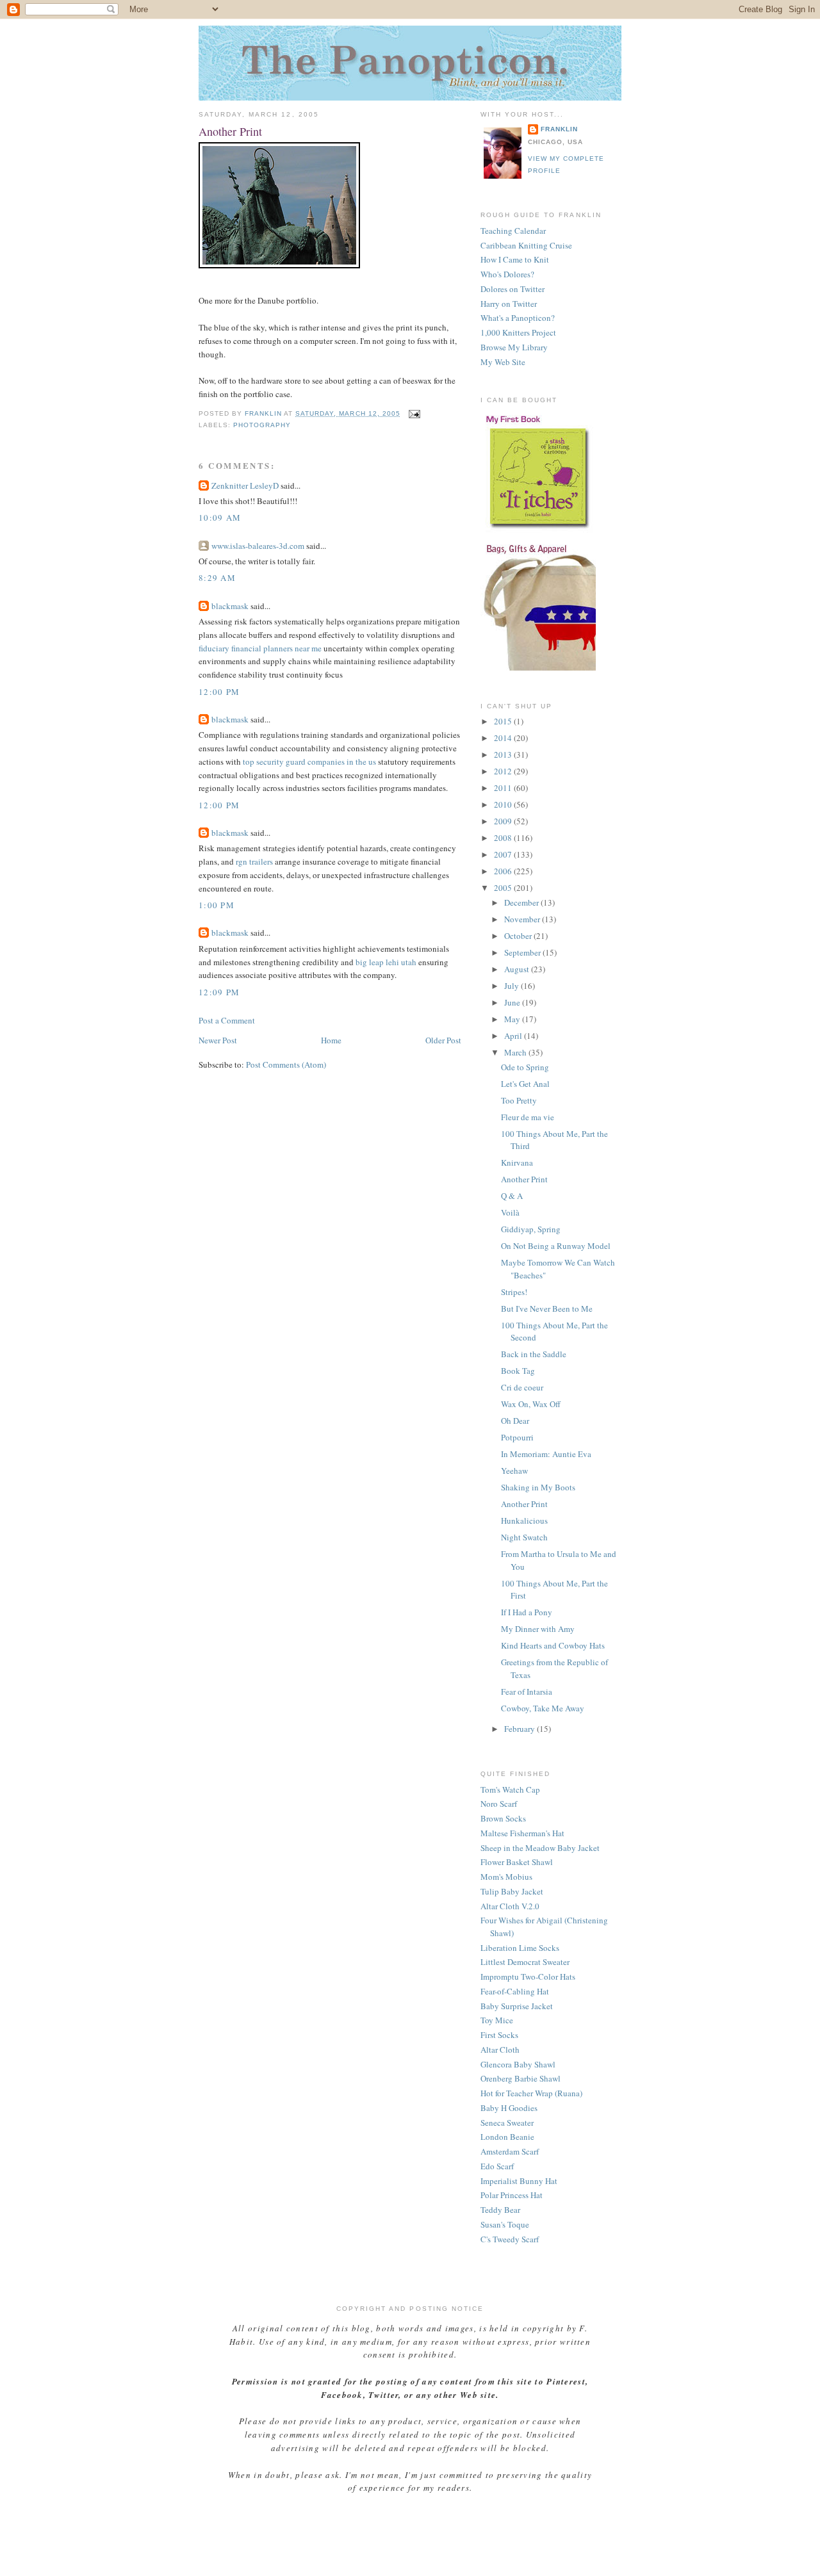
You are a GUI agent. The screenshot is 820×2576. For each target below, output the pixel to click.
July (512, 986)
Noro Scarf (499, 1804)
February (521, 1729)
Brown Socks (503, 1818)
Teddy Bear (500, 2210)
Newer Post (218, 1040)
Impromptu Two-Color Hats (528, 1977)
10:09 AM (220, 518)
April (514, 1036)
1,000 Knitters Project (518, 332)
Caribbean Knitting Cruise (526, 245)
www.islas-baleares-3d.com (258, 546)
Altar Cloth (500, 2050)
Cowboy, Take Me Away (543, 1708)
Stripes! (514, 1292)
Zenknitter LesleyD (245, 485)
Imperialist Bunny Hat (519, 2181)
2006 (504, 871)
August (518, 969)
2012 (504, 771)
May (513, 1019)
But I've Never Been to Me (547, 1308)
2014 (504, 738)
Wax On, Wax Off (531, 1404)
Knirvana (517, 1162)
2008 (504, 838)
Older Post (443, 1040)
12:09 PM (219, 992)
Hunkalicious (524, 1520)
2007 (504, 854)
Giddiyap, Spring (531, 1229)
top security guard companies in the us (309, 762)
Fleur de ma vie (528, 1117)
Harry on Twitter (509, 304)
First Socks (499, 2035)
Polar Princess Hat (512, 2195)
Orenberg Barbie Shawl (521, 2078)
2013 (504, 754)
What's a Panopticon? (518, 318)
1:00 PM (217, 905)
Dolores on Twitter (512, 289)
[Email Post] (414, 413)
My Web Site (503, 362)
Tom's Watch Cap (510, 1789)
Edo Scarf (497, 2166)
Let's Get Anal (525, 1084)
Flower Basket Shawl (517, 1862)
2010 (504, 804)
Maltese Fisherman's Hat (522, 1833)
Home (331, 1040)
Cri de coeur (522, 1387)
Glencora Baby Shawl (518, 2064)
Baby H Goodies (509, 2108)
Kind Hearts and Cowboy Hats (553, 1645)
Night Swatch (524, 1537)
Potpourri (517, 1437)
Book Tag (518, 1371)
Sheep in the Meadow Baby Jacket (540, 1848)
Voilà (510, 1212)
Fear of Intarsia (527, 1692)
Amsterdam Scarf (510, 2151)
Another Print (524, 1179)
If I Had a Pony (527, 1612)
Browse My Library (514, 347)
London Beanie (507, 2137)
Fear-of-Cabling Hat (515, 1991)
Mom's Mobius (506, 1877)
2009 (504, 821)
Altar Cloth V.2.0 (510, 1906)
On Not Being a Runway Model (556, 1246)
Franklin (559, 129)
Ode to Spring (525, 1067)
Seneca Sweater (507, 2123)
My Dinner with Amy (538, 1629)
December (522, 902)
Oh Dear (515, 1421)
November (523, 919)
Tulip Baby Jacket (512, 1891)
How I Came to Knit (515, 259)
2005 (504, 888)
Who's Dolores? (507, 274)
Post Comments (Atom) (286, 1064)
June (513, 1002)
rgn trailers (254, 861)
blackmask (230, 606)
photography (262, 425)
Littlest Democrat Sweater (525, 1962)
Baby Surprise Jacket (517, 2006)
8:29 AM (217, 578)
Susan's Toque (505, 2224)
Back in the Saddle (534, 1354)
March (516, 1052)
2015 (504, 721)
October (519, 936)
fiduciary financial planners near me (260, 648)
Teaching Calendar (513, 231)
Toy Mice (497, 2020)
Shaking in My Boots (538, 1487)
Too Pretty (519, 1100)
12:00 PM (219, 692)
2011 (504, 788)
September (523, 952)
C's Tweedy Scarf (510, 2239)
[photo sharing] (279, 265)
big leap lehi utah (386, 962)
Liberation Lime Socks (520, 1948)
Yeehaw (514, 1471)
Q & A (512, 1196)
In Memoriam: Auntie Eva (546, 1454)
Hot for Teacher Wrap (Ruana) (531, 2093)
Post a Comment (227, 1020)
